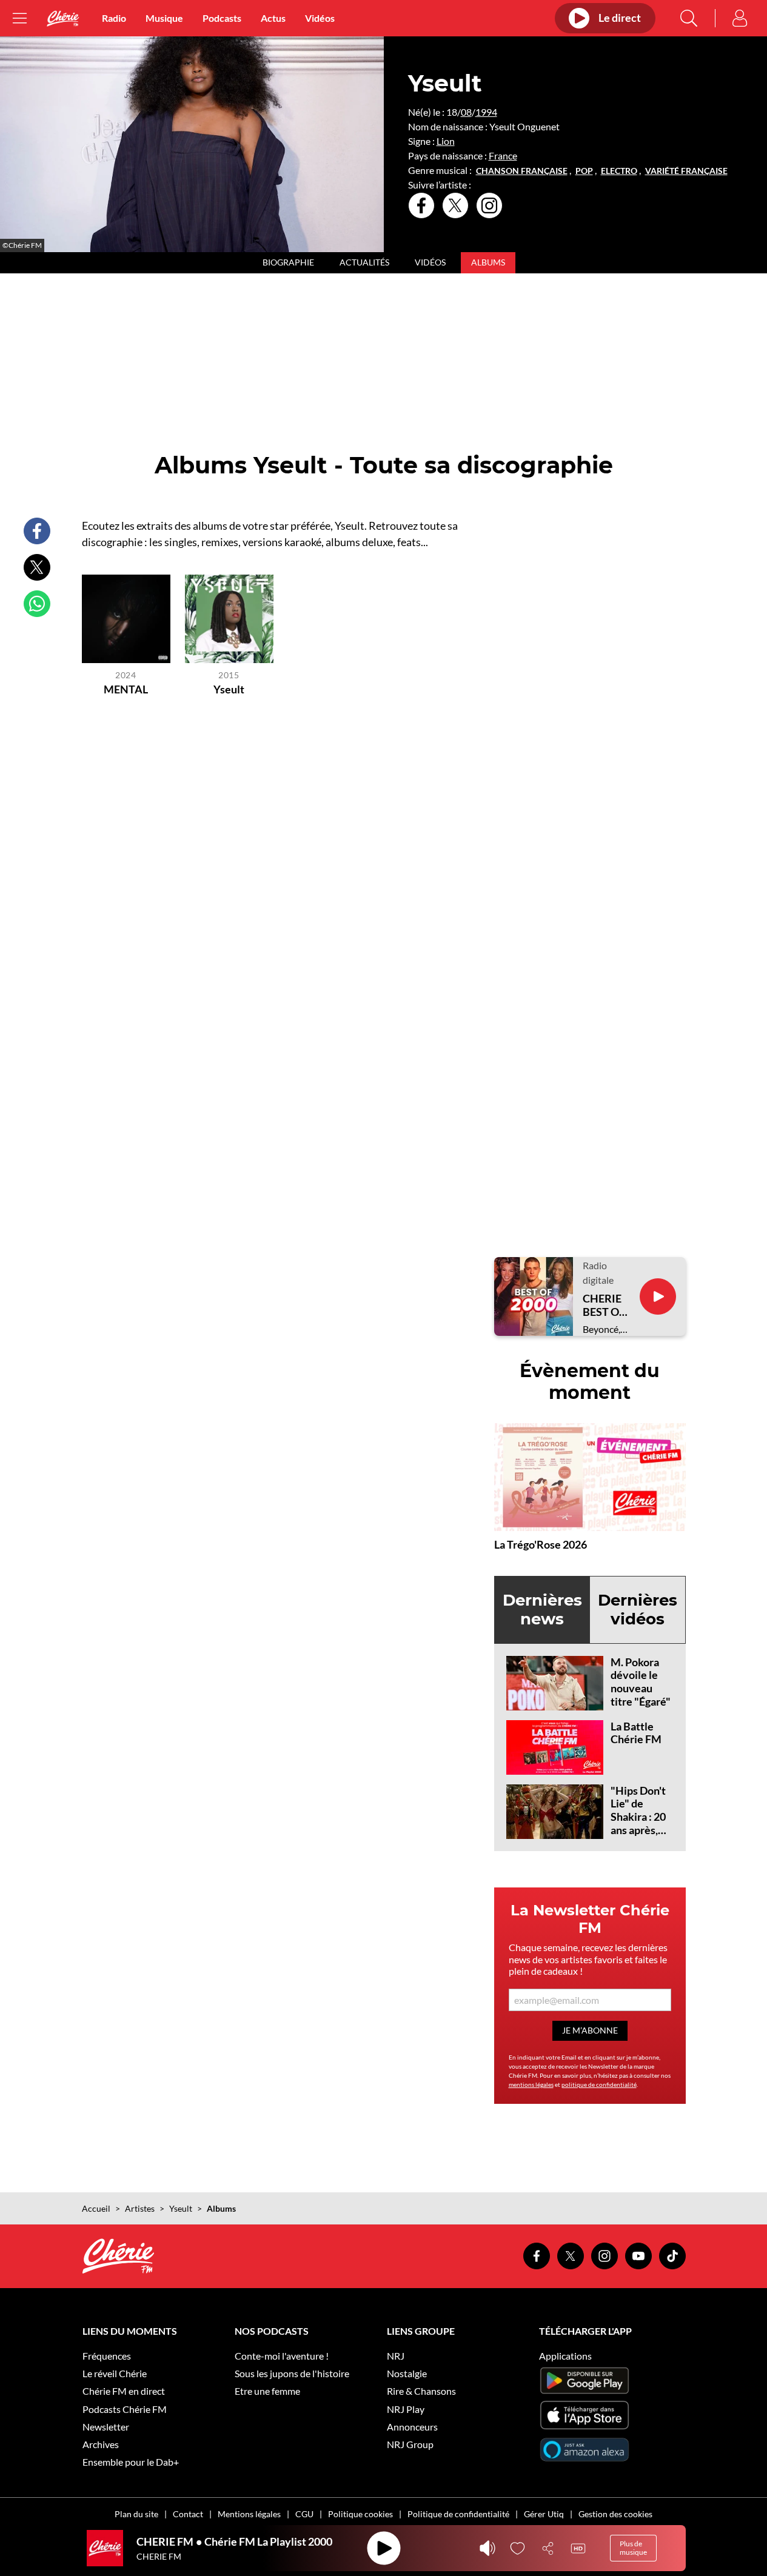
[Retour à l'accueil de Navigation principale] (63, 18)
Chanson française (522, 171)
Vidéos (320, 18)
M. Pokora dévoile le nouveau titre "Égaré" (641, 1682)
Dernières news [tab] (542, 1610)
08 (466, 112)
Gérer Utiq (544, 2514)
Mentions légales (249, 2514)
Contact (188, 2514)
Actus (273, 18)
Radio (114, 18)
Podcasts (222, 18)
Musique (164, 18)
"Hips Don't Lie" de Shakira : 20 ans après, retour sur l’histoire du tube (639, 1830)
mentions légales (531, 2084)
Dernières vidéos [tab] (638, 1610)
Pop (584, 171)
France (503, 155)
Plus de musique (633, 2548)
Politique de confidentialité (458, 2514)
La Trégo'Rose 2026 (541, 1544)
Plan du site (136, 2514)
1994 (486, 112)
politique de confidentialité (599, 2084)
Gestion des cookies (615, 2514)
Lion (446, 141)
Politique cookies (360, 2514)
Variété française (686, 171)
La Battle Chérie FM (636, 1733)
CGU (304, 2514)
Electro (619, 171)
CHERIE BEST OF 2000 (604, 1305)
